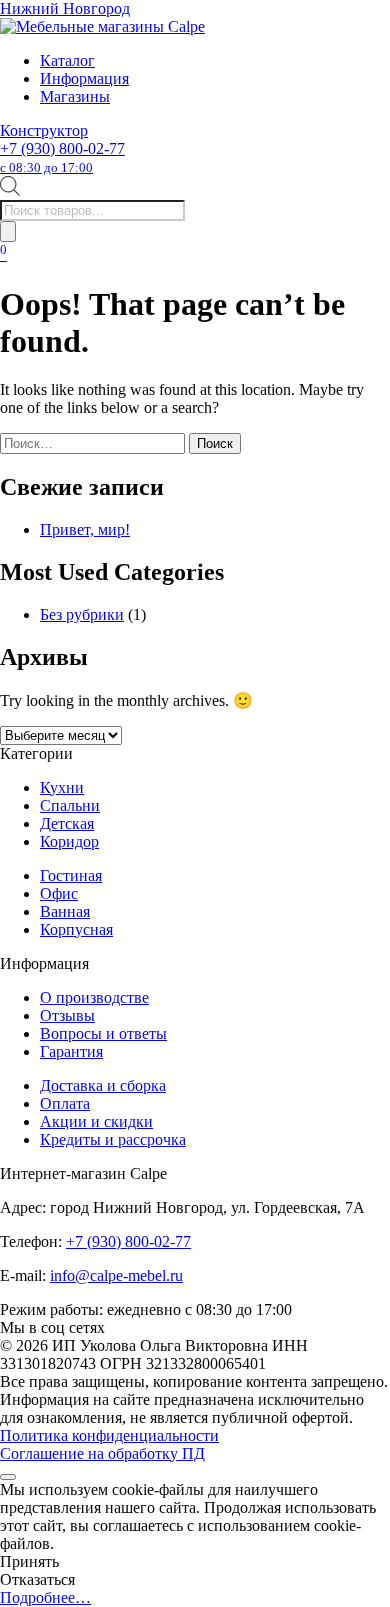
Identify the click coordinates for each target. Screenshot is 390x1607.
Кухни (62, 787)
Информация (84, 78)
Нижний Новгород (65, 8)
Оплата (65, 1103)
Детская (67, 823)
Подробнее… (45, 1597)
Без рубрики (82, 614)
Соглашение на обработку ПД (102, 1453)
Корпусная (76, 929)
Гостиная (71, 875)
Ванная (65, 911)
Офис (59, 893)
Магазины (75, 96)
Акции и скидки (96, 1121)
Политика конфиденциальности (109, 1435)
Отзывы (67, 1015)
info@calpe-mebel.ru (116, 1275)
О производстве (94, 997)
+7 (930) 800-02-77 (62, 157)
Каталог (67, 60)
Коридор (69, 841)
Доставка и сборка (103, 1085)
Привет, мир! (85, 529)
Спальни (70, 805)
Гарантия (71, 1051)
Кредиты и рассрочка (113, 1139)
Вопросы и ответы (103, 1033)
